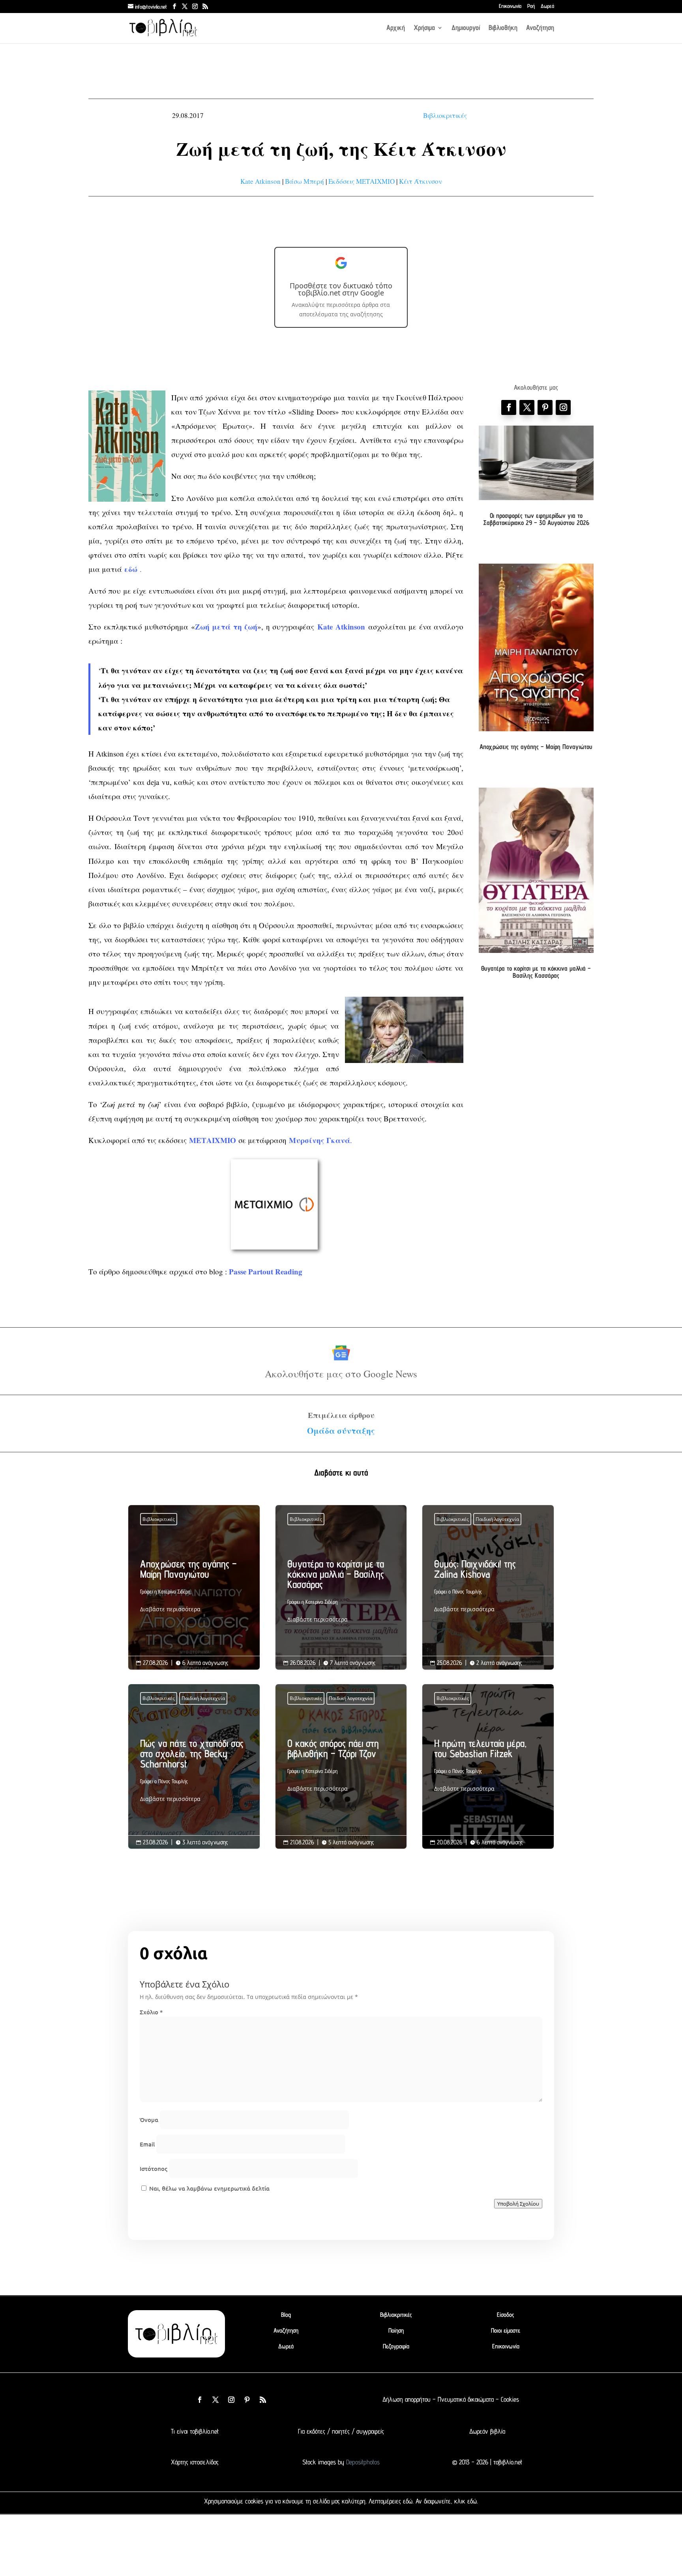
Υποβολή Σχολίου (518, 2204)
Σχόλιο (151, 2012)
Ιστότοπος (154, 2169)
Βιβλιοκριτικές (445, 115)
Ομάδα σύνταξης (341, 1431)
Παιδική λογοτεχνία (497, 1519)
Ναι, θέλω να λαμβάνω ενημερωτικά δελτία (209, 2188)
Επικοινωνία (510, 6)
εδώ (408, 2501)
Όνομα (149, 2120)
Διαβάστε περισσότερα (170, 1609)
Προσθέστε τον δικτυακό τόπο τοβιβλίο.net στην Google (341, 289)
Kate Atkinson (260, 181)
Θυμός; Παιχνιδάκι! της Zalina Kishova (488, 1588)
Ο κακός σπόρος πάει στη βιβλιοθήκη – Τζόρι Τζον (341, 1768)
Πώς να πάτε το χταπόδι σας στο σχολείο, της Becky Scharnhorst (194, 1773)
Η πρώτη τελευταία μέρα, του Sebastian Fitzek (488, 1768)
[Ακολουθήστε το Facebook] (509, 407)
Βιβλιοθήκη (503, 28)
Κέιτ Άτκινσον (421, 181)
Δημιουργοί (466, 28)
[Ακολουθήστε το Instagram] (563, 407)
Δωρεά (547, 6)
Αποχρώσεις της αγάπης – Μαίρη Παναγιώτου (536, 747)
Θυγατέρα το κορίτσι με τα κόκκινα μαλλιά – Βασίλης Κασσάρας (536, 972)
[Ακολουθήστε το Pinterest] (545, 407)
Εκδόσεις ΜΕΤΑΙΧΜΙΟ (362, 181)
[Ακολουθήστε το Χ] (527, 407)
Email (147, 2144)
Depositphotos (362, 2462)
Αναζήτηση (540, 28)
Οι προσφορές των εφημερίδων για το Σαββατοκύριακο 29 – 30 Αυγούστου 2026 (536, 519)
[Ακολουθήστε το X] (215, 2400)
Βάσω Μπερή (304, 181)
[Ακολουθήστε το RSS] (263, 2400)
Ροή (531, 6)
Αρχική (396, 28)
